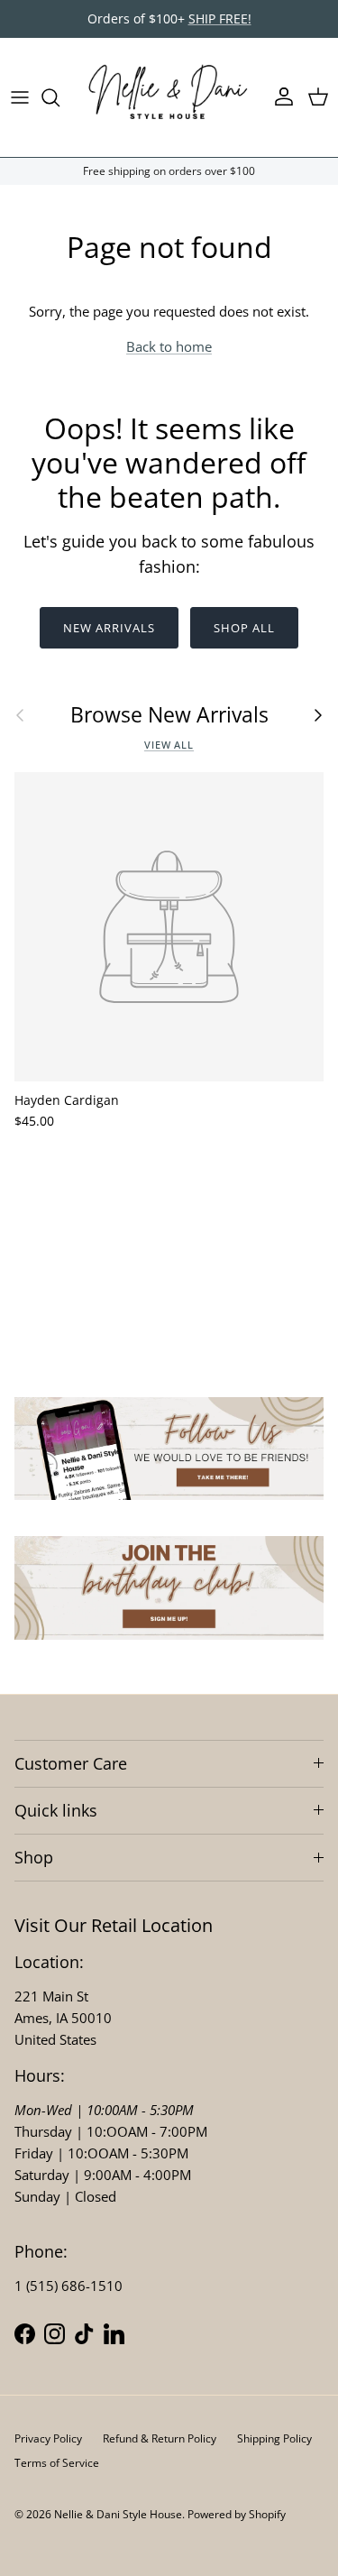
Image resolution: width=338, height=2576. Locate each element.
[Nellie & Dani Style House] (169, 97)
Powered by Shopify (237, 2514)
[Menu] (20, 97)
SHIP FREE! (220, 18)
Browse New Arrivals (169, 715)
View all (169, 745)
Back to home (169, 346)
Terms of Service (57, 2463)
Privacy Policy (48, 2438)
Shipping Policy (274, 2438)
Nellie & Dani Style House (118, 2514)
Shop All (244, 628)
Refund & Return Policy (160, 2438)
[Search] (59, 97)
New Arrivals (109, 628)
